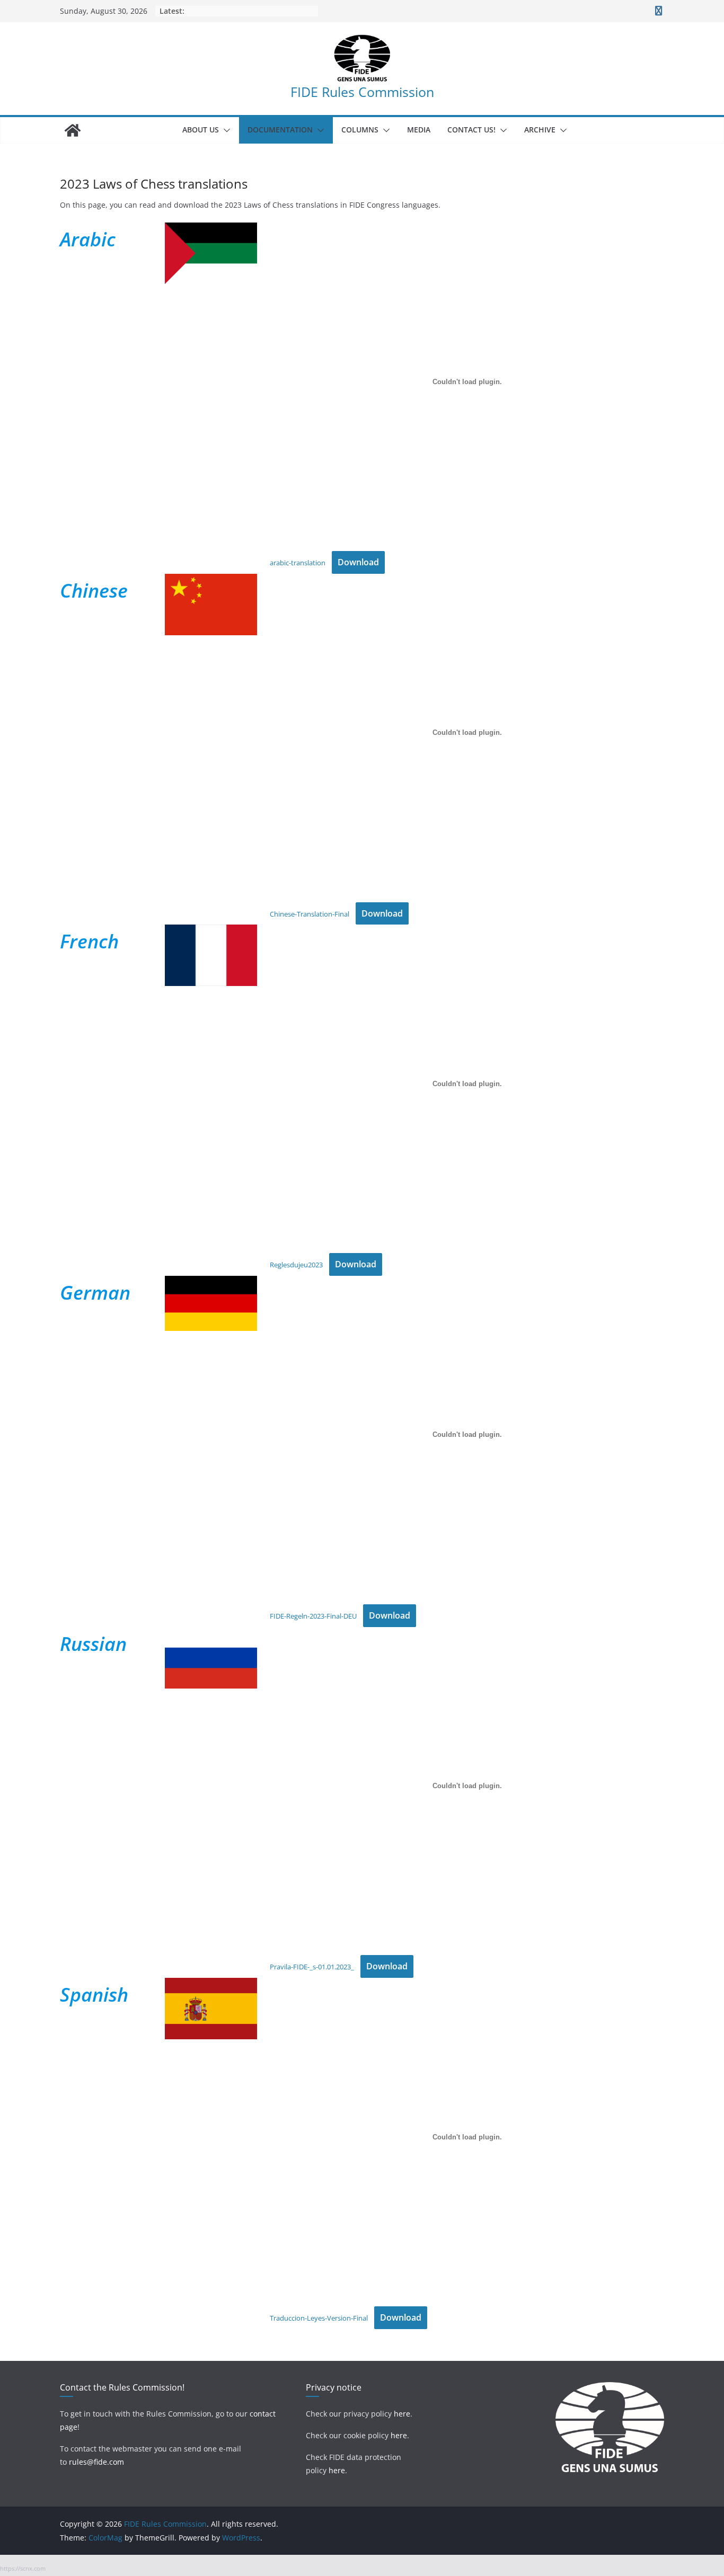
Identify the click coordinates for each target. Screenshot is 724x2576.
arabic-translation (298, 563)
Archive (540, 130)
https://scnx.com (23, 2568)
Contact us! (471, 130)
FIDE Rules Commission (362, 92)
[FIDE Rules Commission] (73, 130)
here (402, 2414)
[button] (225, 130)
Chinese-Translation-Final (310, 914)
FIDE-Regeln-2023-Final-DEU (313, 1616)
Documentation (280, 130)
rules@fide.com (96, 2462)
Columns (360, 130)
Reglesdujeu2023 (296, 1265)
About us (201, 130)
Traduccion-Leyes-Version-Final (319, 2318)
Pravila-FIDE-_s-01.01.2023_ (312, 1967)
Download (358, 562)
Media (419, 130)
